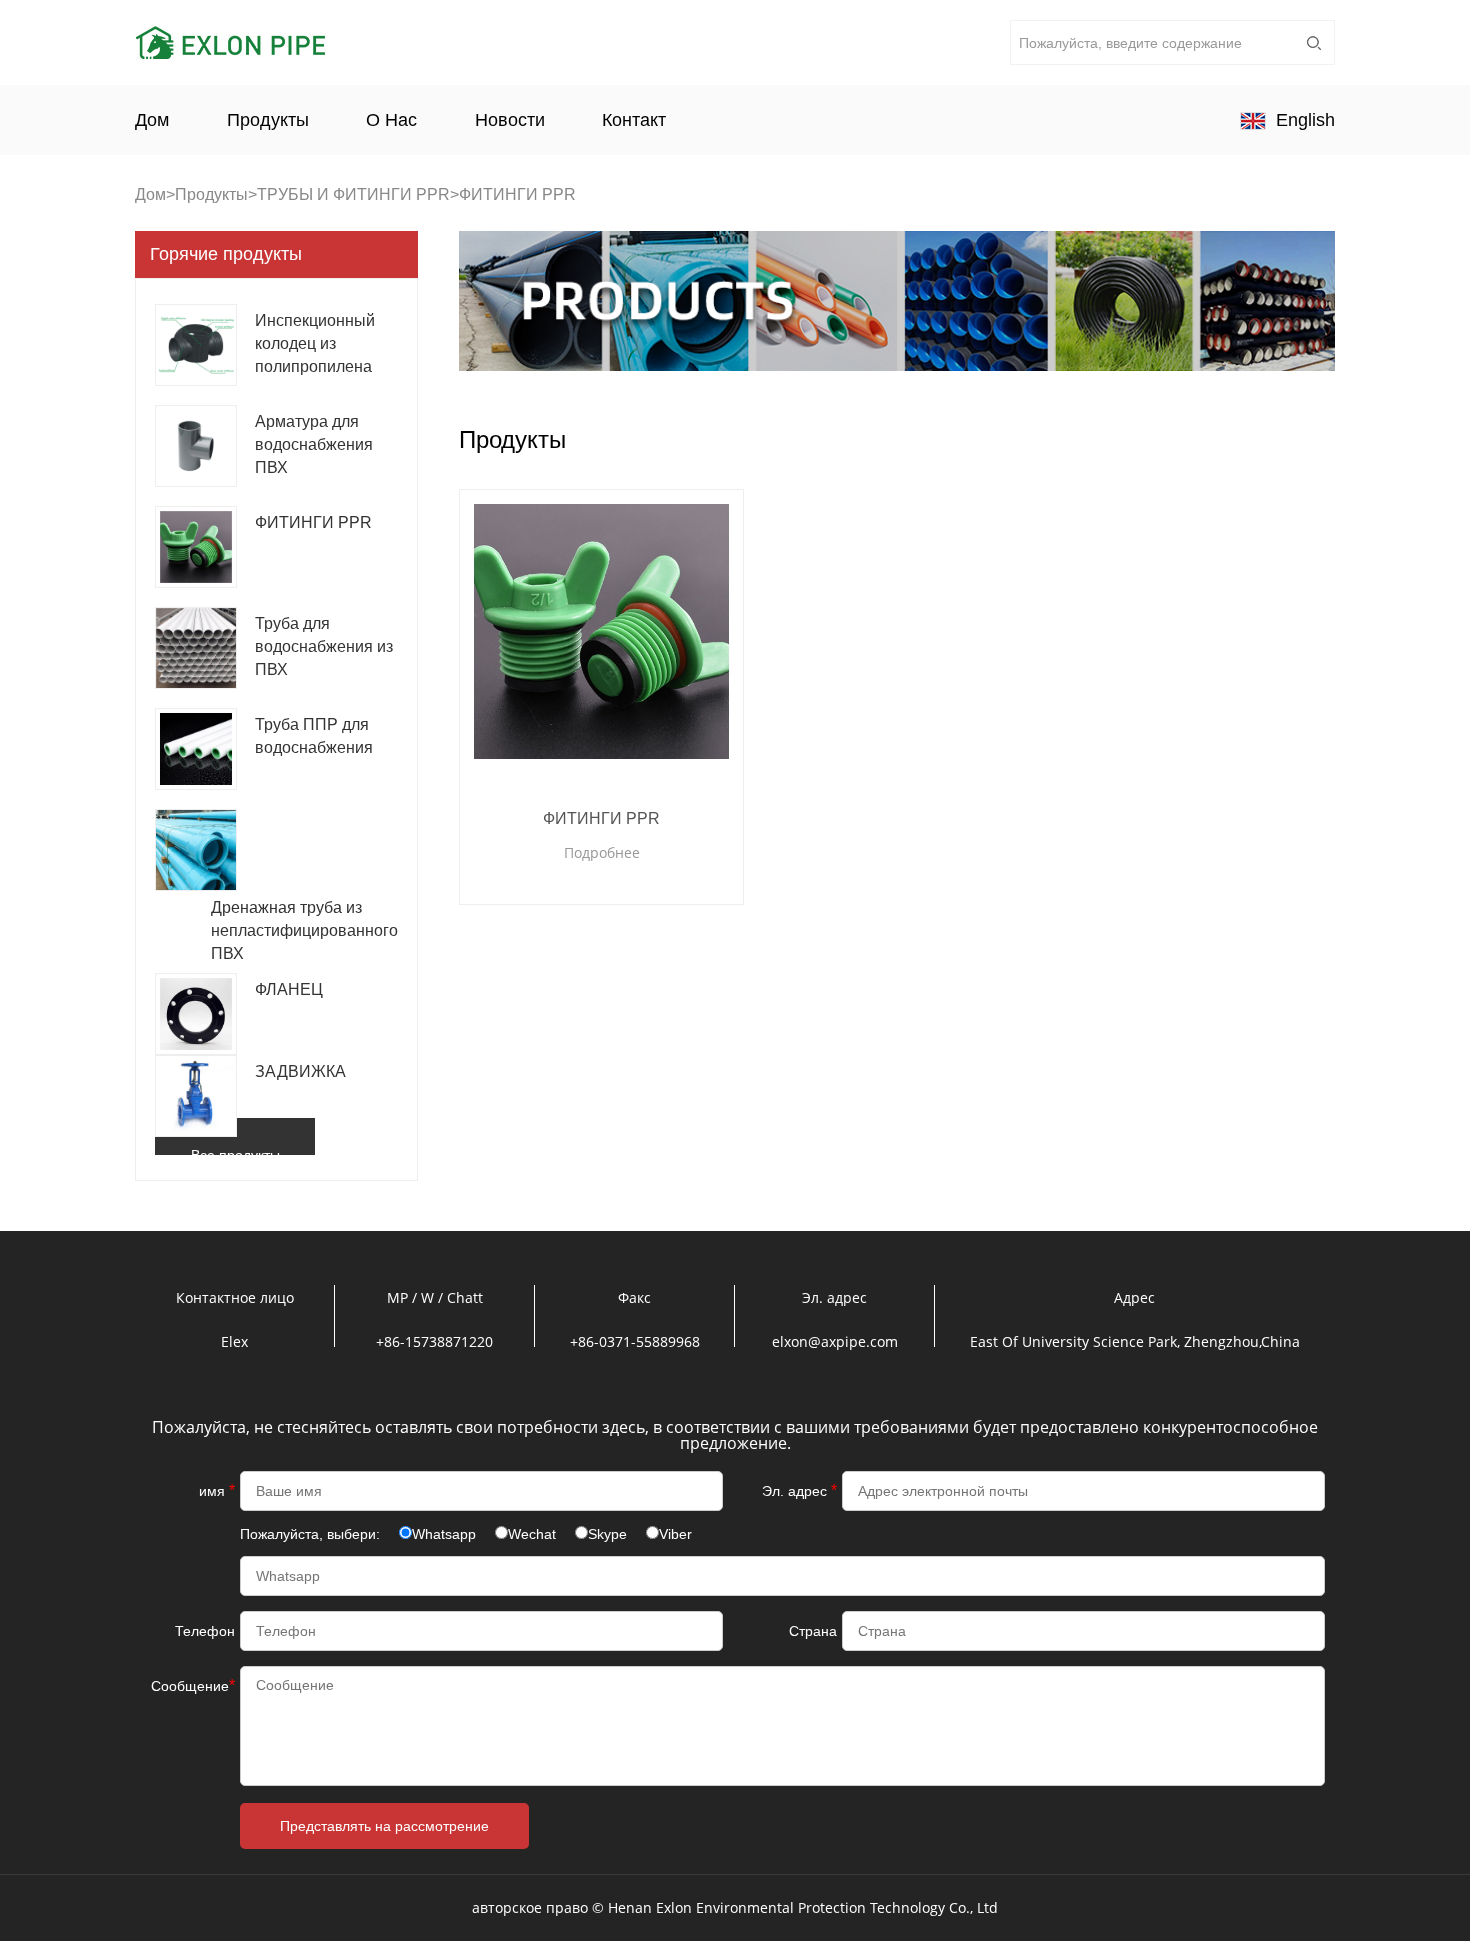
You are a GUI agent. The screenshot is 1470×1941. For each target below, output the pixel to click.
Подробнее (602, 852)
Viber (675, 1534)
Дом (152, 120)
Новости (510, 120)
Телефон (205, 1631)
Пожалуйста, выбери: (312, 1534)
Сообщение (193, 1685)
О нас (391, 120)
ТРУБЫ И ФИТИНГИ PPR (353, 194)
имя (217, 1490)
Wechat (532, 1534)
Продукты (268, 120)
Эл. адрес (799, 1490)
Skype (607, 1534)
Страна (813, 1631)
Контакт (634, 120)
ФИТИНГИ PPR (601, 818)
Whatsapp (444, 1534)
